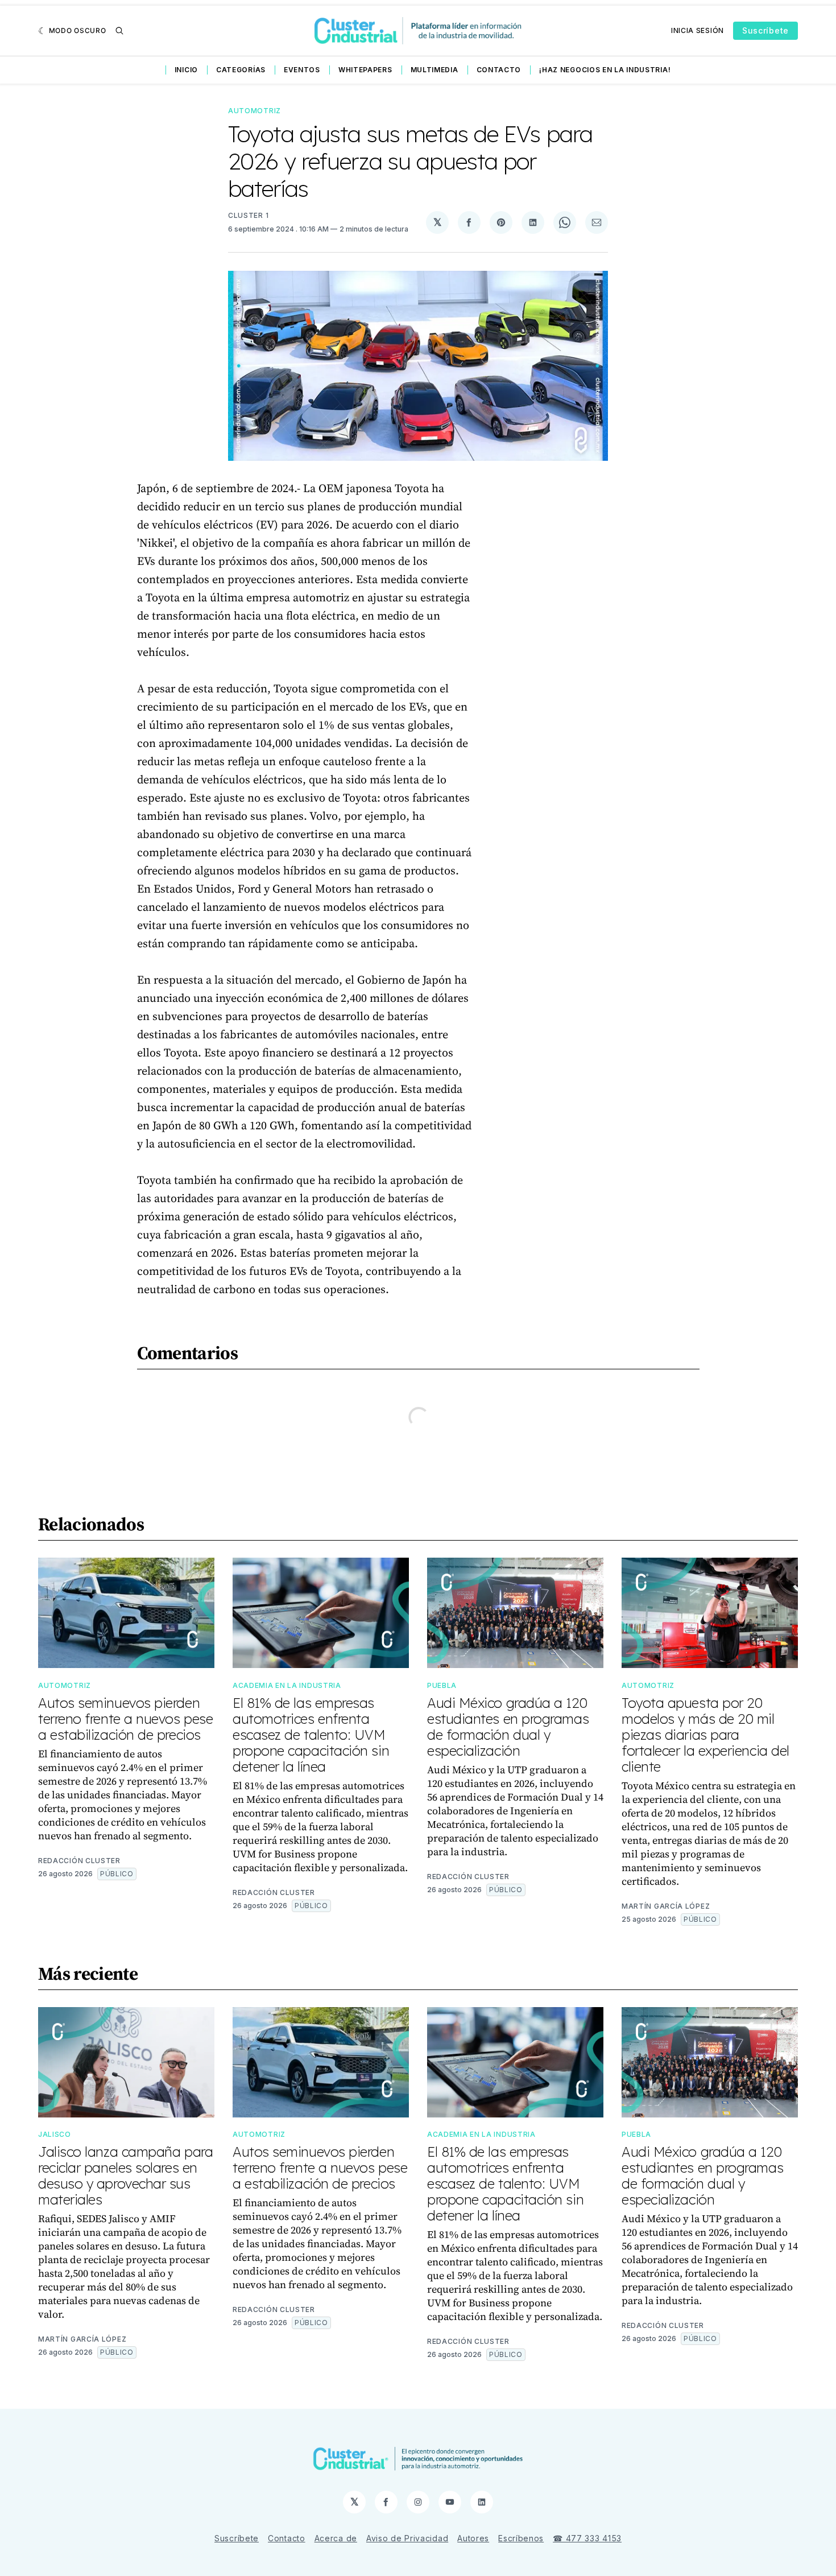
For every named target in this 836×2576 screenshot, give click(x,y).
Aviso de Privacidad (407, 2538)
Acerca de (336, 2538)
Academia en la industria (287, 1685)
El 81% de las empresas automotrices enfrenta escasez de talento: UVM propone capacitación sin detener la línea (311, 1735)
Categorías (241, 70)
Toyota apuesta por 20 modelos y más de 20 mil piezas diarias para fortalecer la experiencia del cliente (705, 1735)
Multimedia (434, 70)
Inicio (186, 70)
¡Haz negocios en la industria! (605, 70)
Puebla (442, 1685)
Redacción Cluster (79, 1861)
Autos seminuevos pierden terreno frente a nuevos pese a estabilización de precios (125, 1719)
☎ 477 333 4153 (587, 2538)
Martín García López (666, 1906)
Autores (473, 2538)
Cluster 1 (248, 215)
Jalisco (55, 2134)
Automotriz (254, 111)
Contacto (499, 70)
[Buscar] (119, 31)
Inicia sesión (698, 30)
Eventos (302, 70)
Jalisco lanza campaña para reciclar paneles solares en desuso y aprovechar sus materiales (125, 2175)
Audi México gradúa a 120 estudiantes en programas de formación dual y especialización (508, 1727)
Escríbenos (521, 2538)
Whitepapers (365, 70)
